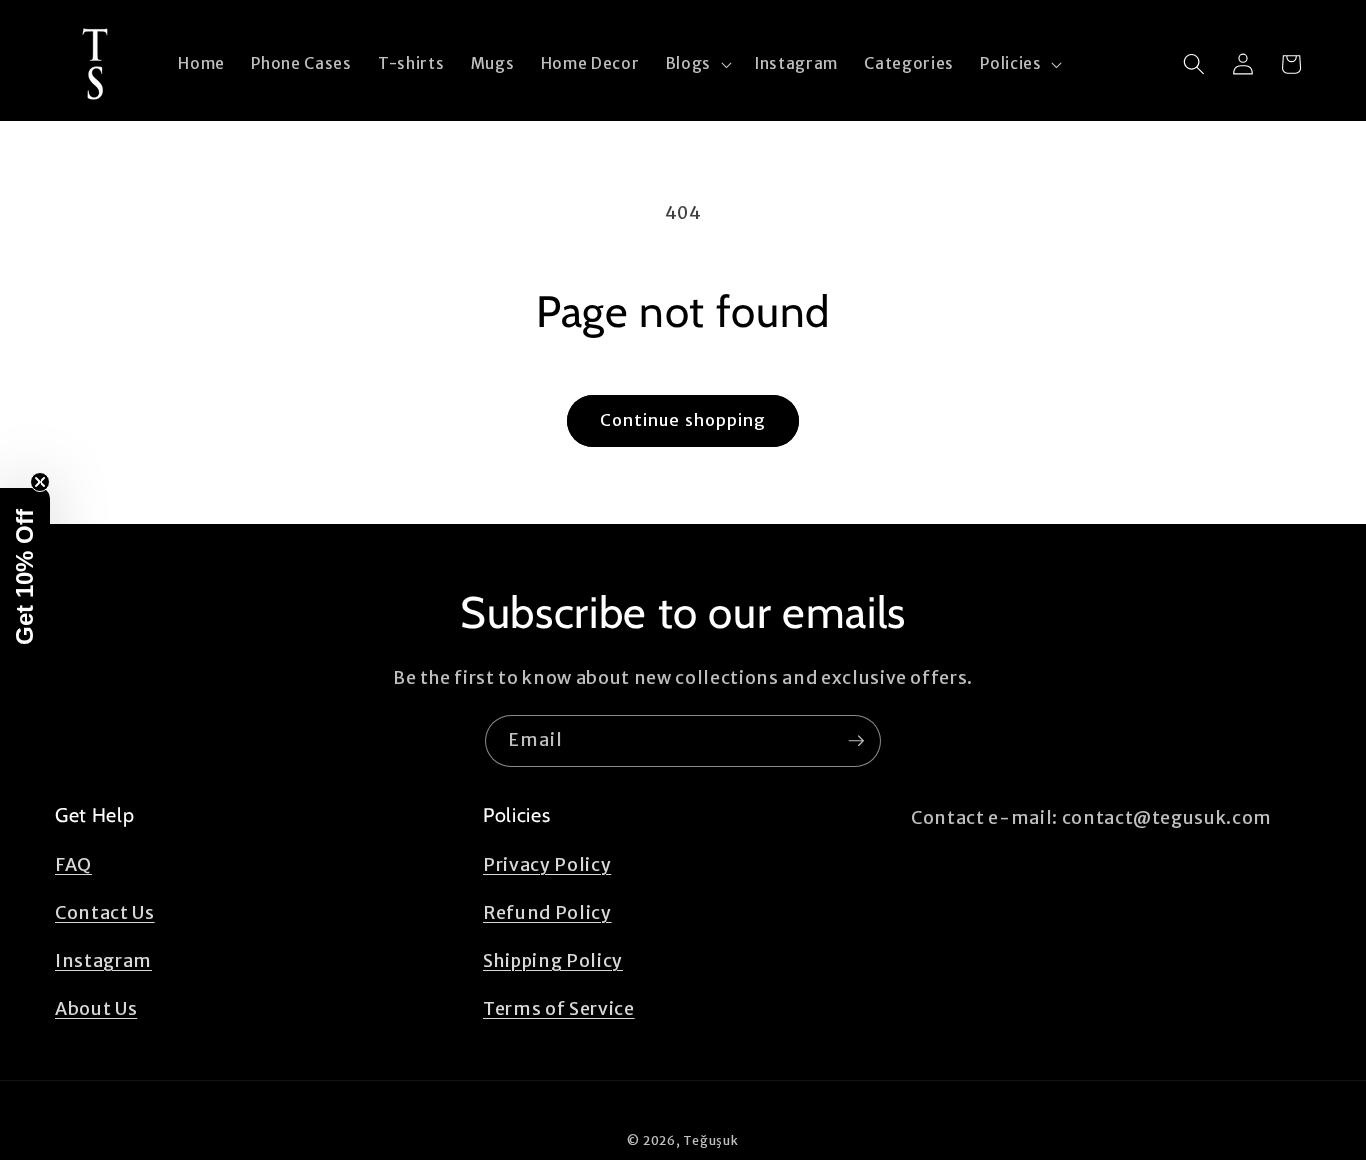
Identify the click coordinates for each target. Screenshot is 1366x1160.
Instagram (103, 962)
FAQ (73, 866)
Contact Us (105, 914)
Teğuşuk (710, 1140)
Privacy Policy (547, 866)
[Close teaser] (40, 482)
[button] (697, 64)
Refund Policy (547, 914)
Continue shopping (683, 420)
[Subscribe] (856, 741)
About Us (96, 1010)
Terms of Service (559, 1010)
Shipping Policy (553, 962)
